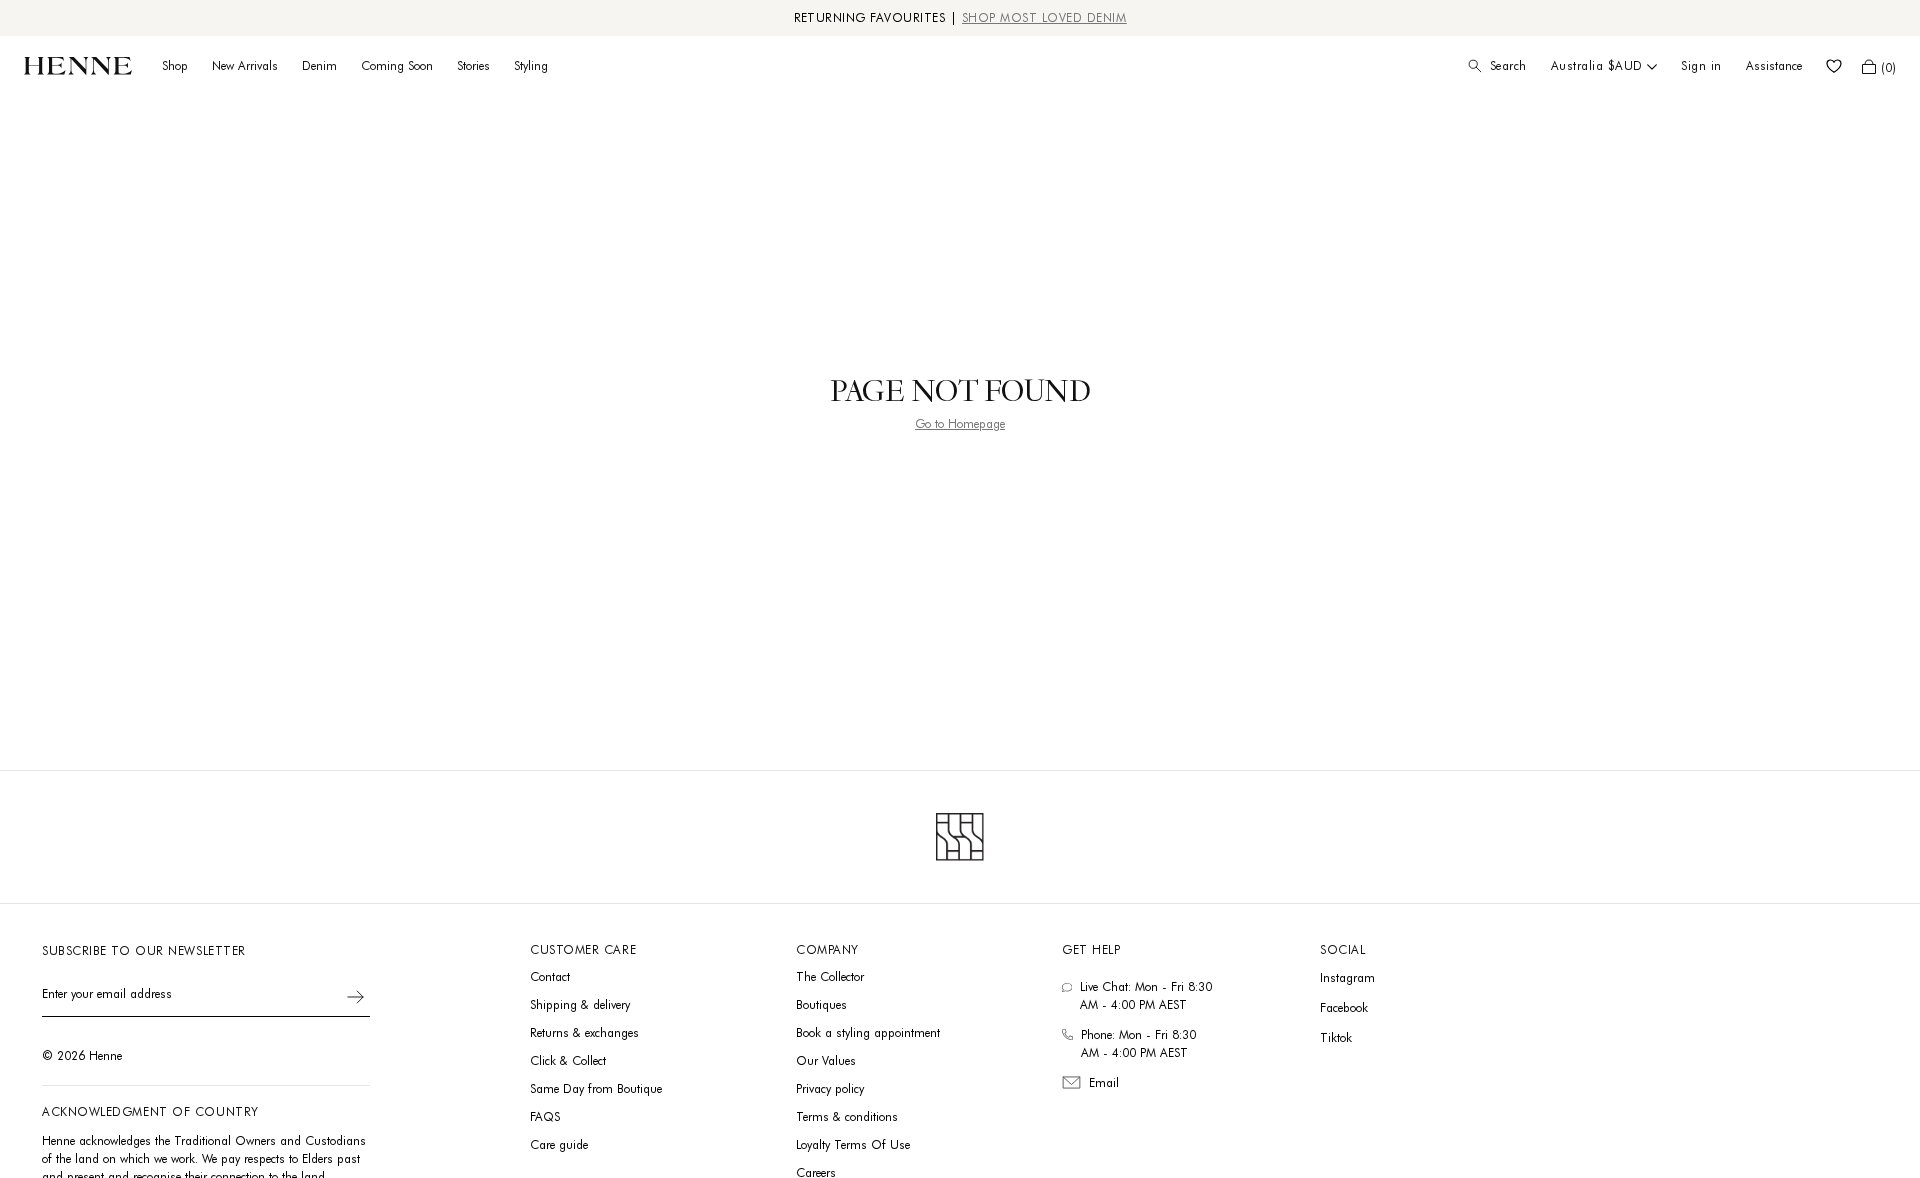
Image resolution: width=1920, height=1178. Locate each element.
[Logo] (78, 66)
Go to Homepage (960, 423)
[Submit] (355, 997)
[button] (1879, 66)
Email (1104, 1082)
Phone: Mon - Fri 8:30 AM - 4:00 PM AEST (1138, 1043)
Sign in (1701, 65)
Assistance (1774, 65)
